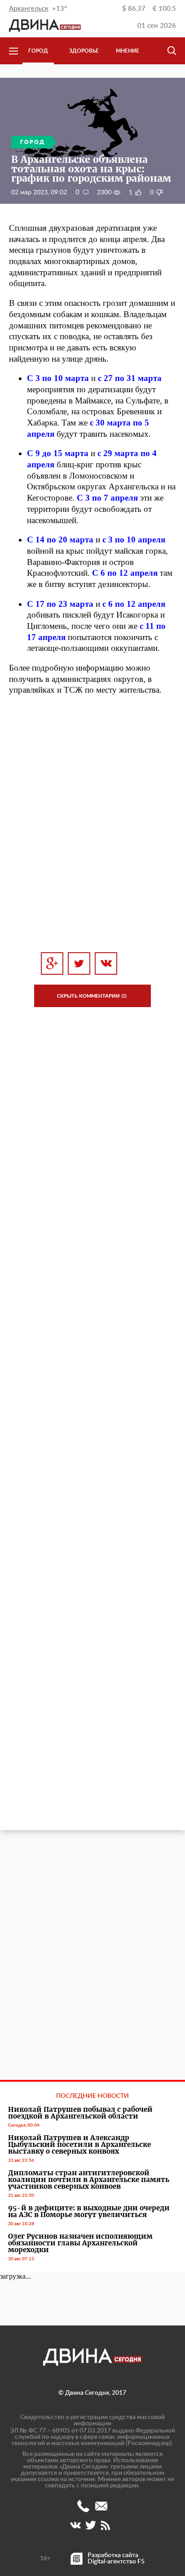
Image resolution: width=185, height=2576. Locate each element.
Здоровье (84, 51)
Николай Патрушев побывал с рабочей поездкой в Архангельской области (80, 2113)
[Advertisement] (92, 834)
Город (38, 51)
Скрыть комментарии (92, 996)
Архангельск (29, 9)
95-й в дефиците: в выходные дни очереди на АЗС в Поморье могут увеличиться (89, 2211)
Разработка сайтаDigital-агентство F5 (116, 2558)
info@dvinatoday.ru (101, 2506)
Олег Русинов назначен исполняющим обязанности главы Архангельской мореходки (80, 2243)
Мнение (128, 51)
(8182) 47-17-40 (83, 2506)
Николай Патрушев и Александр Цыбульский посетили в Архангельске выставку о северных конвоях (79, 2144)
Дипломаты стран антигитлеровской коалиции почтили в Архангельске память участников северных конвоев (89, 2180)
